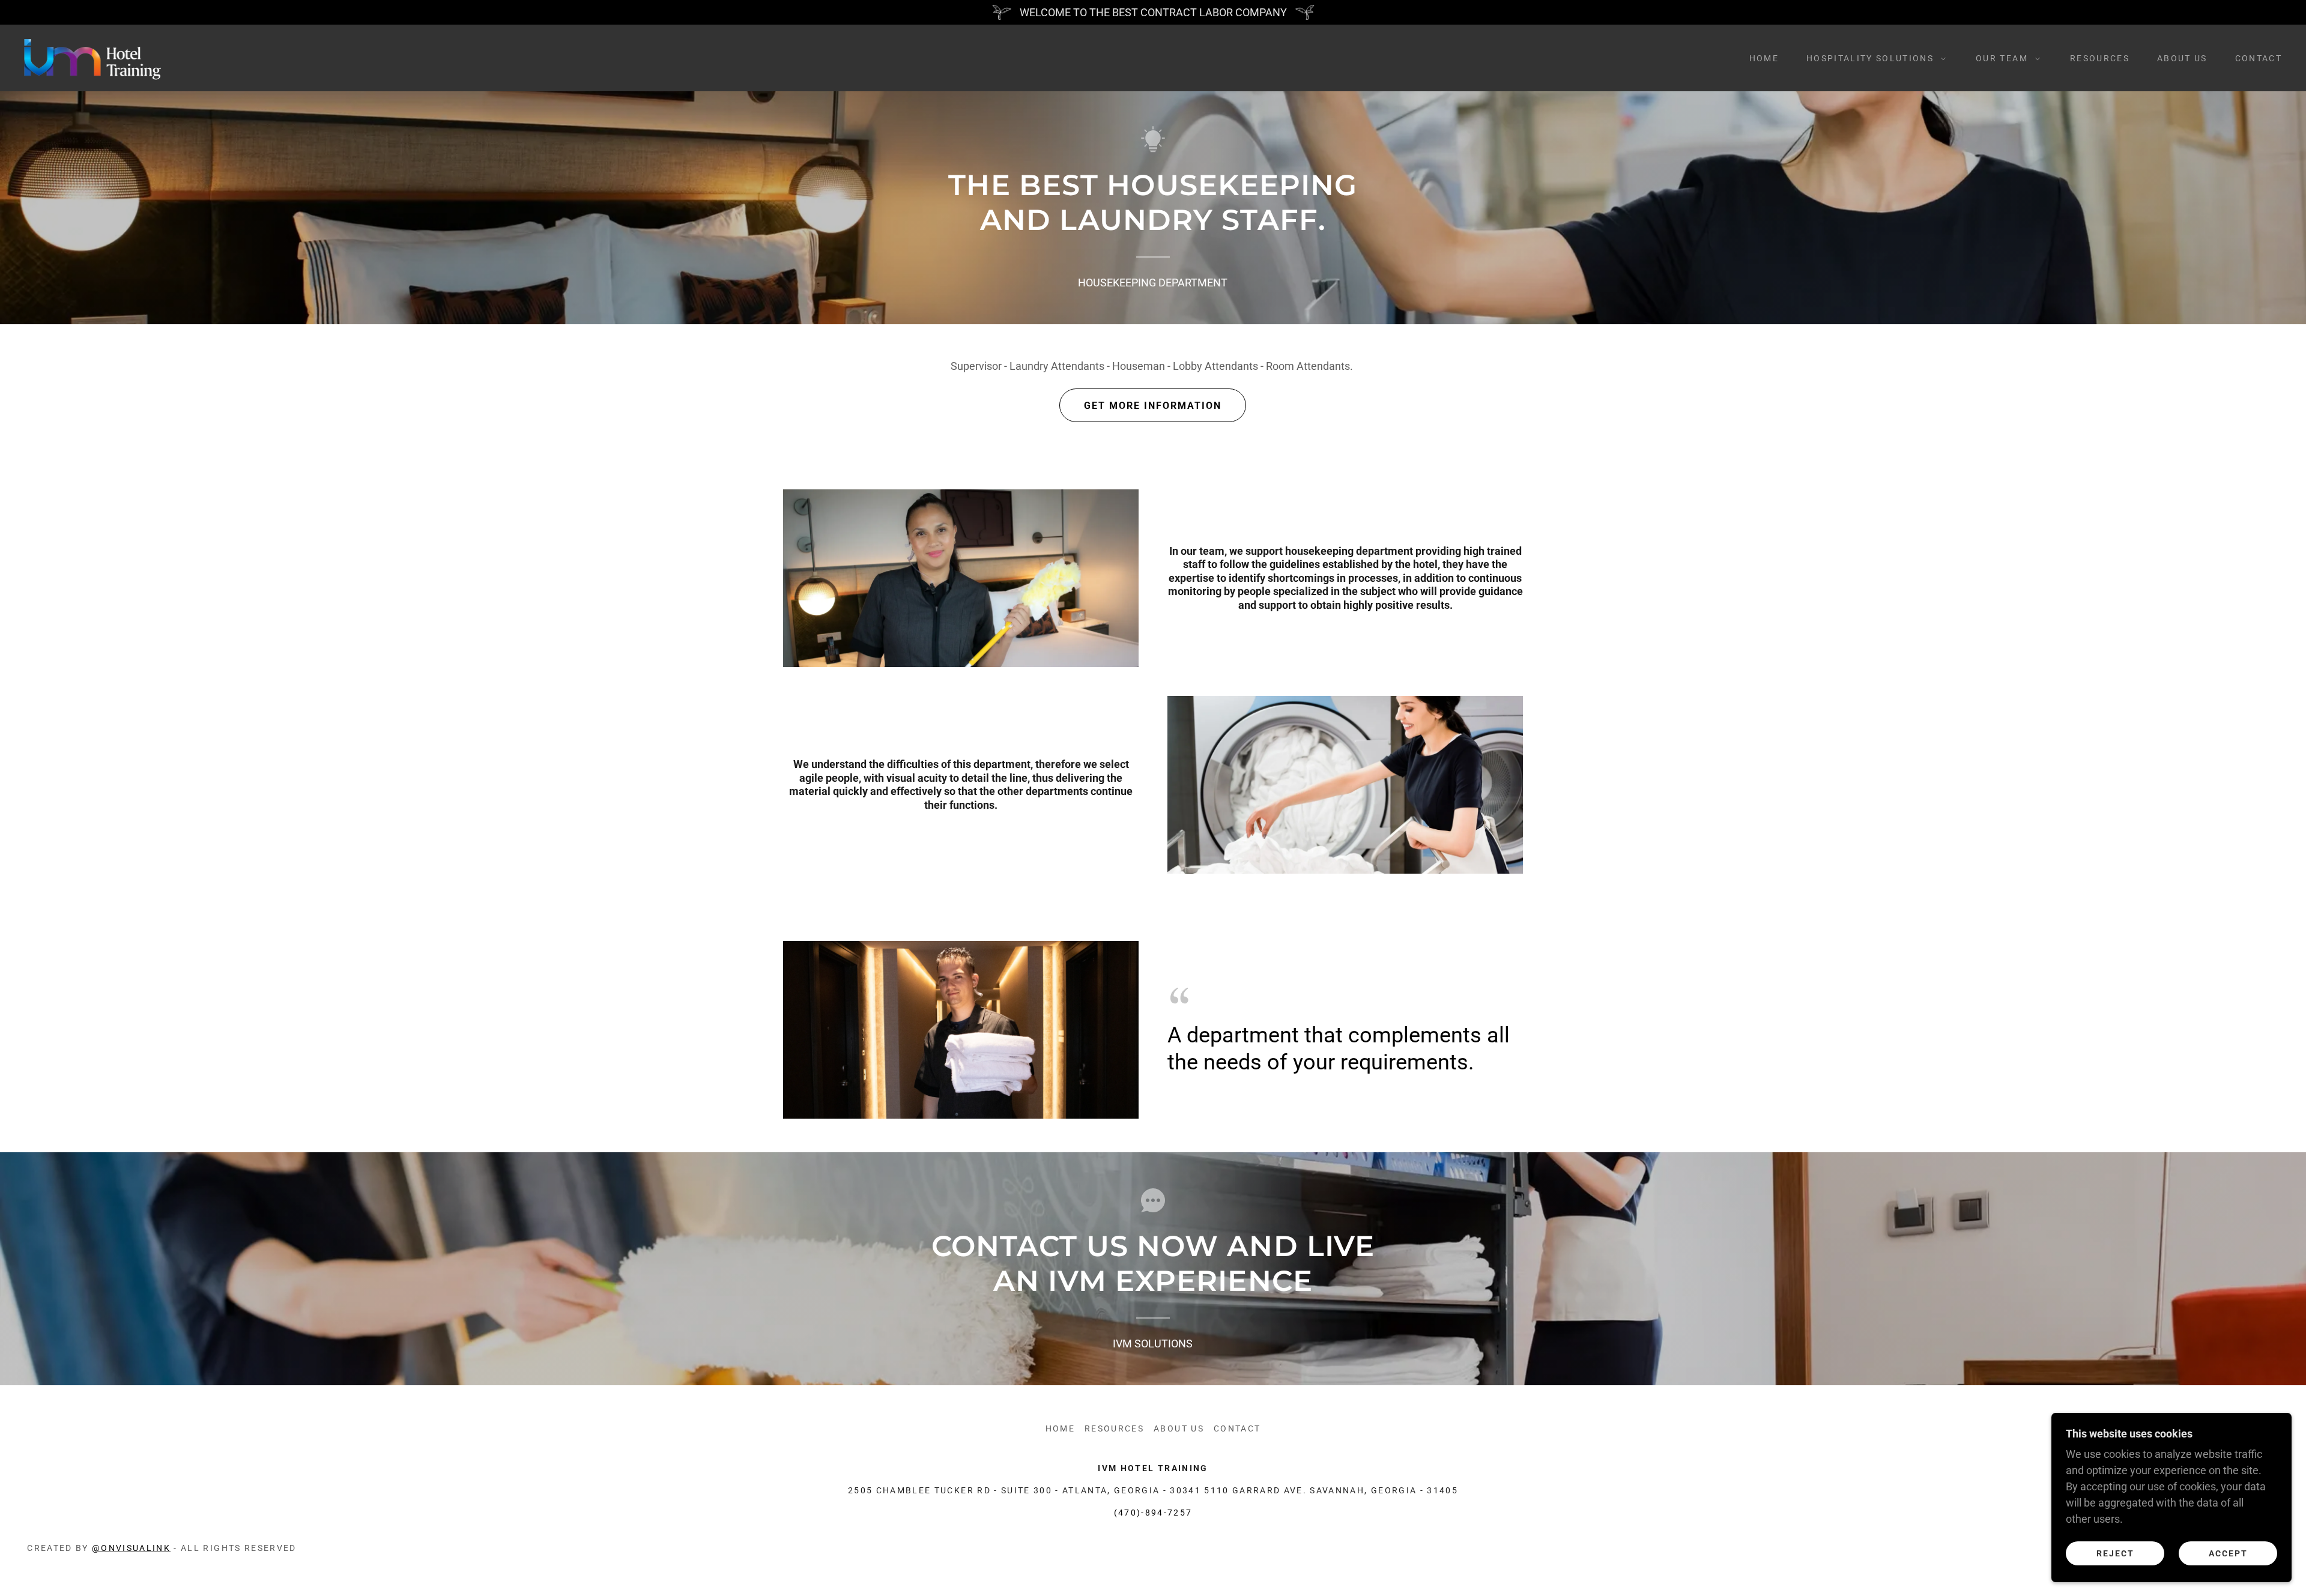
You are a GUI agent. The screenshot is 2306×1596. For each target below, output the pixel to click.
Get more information (1153, 406)
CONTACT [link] (2259, 58)
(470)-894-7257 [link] (1153, 1513)
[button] (1873, 58)
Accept (2228, 1553)
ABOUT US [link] (2182, 58)
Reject (2115, 1553)
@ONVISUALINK (131, 1548)
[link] (93, 57)
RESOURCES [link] (2100, 58)
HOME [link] (1764, 58)
